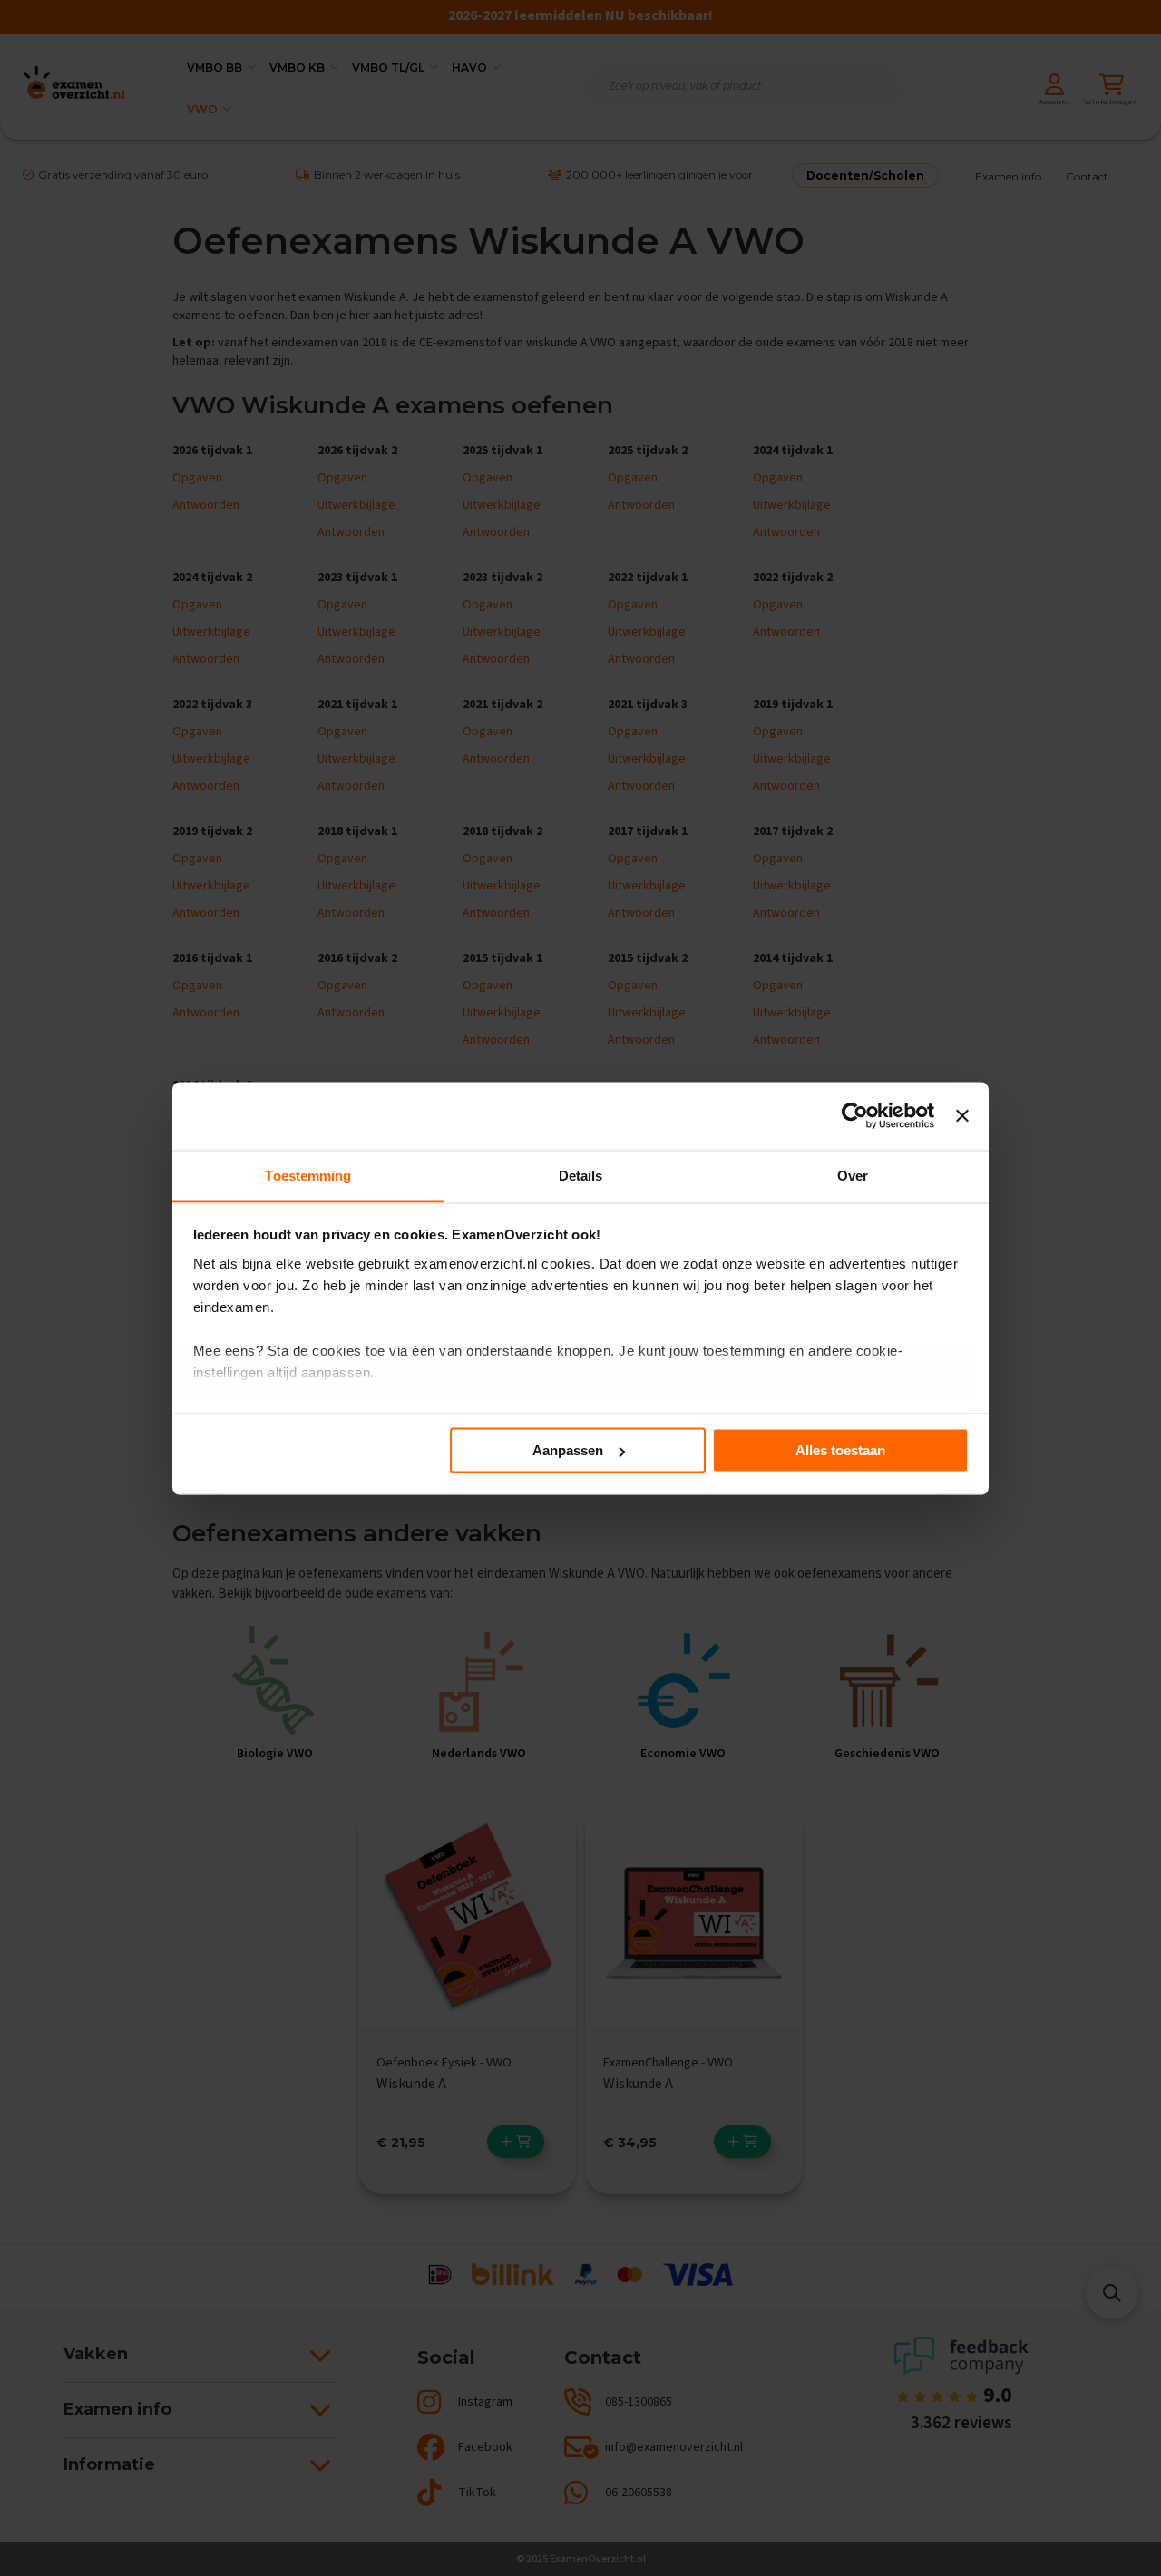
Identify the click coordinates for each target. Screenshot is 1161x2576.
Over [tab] (853, 1175)
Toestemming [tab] (308, 1175)
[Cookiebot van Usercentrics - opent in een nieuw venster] (855, 1116)
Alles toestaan (840, 1450)
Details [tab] (581, 1175)
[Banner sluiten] (962, 1116)
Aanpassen (568, 1450)
